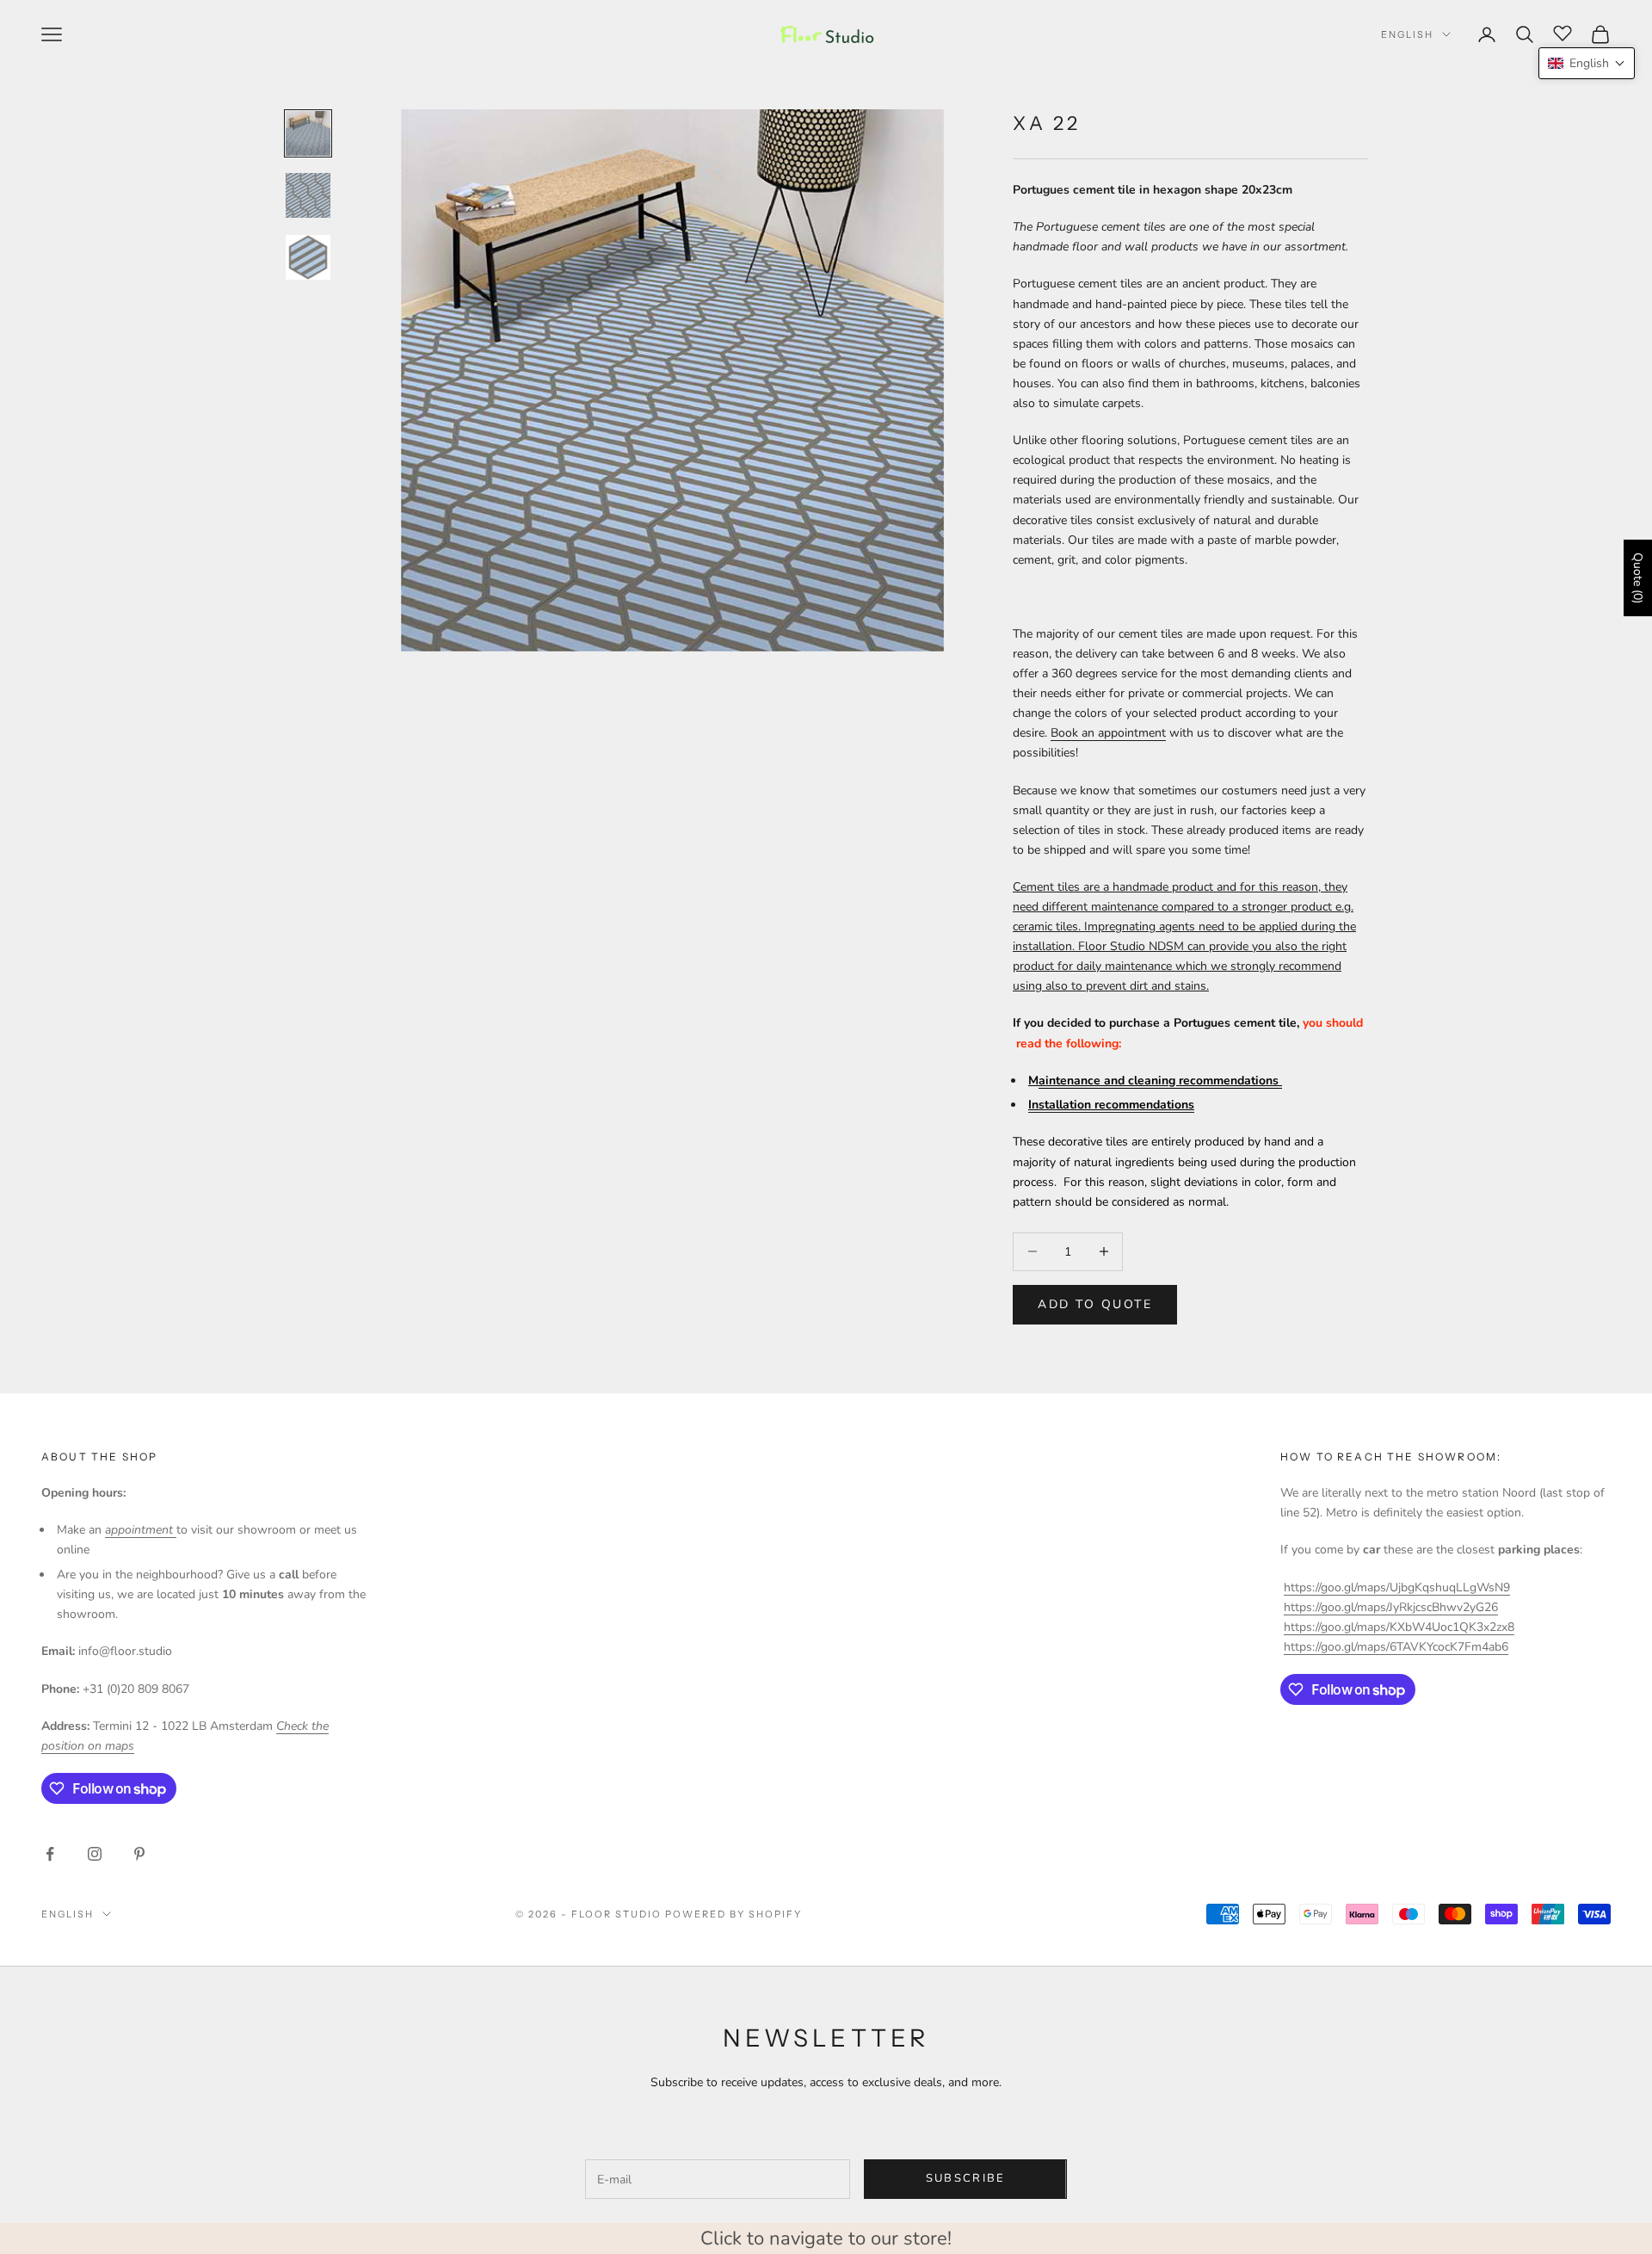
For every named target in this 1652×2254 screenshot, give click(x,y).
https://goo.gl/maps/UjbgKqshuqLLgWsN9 (1397, 1587)
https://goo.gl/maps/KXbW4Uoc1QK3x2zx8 (1399, 1627)
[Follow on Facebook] (50, 1854)
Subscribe (966, 2178)
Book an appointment (1108, 733)
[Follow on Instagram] (95, 1854)
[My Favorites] (1563, 32)
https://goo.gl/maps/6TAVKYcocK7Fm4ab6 (1396, 1647)
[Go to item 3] (308, 257)
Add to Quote (1095, 1304)
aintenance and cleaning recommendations (1160, 1081)
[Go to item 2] (308, 195)
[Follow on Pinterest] (139, 1854)
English (1407, 34)
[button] (1587, 63)
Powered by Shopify (734, 1914)
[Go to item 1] (308, 133)
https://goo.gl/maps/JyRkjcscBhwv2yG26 (1391, 1607)
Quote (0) (1638, 578)
